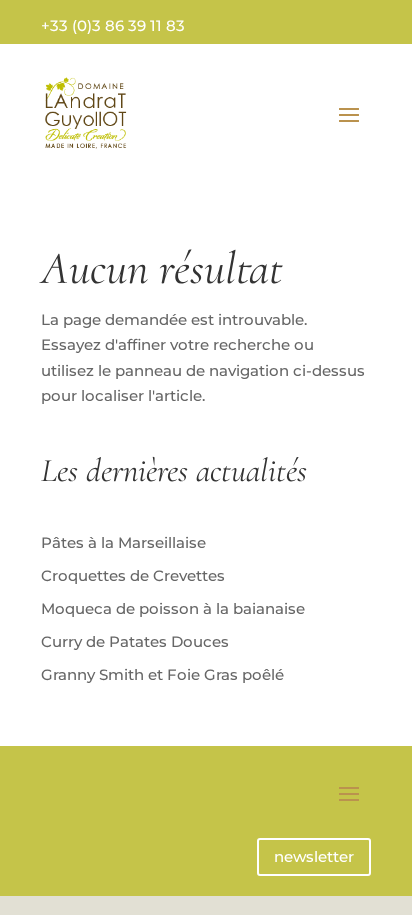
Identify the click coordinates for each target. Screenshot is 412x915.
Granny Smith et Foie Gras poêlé (162, 674)
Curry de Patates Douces (135, 641)
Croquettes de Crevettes (133, 575)
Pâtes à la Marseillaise (123, 542)
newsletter (314, 856)
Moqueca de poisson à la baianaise (173, 608)
